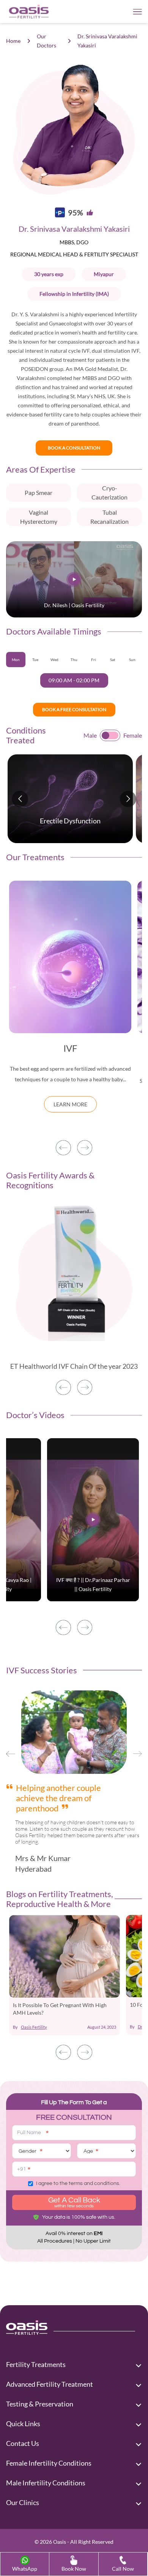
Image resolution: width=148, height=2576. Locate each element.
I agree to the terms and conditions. (78, 2183)
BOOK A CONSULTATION (74, 448)
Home (13, 41)
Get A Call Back (74, 2202)
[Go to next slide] (128, 799)
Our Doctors (46, 41)
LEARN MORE (70, 1104)
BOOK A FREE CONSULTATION (74, 709)
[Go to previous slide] (20, 799)
